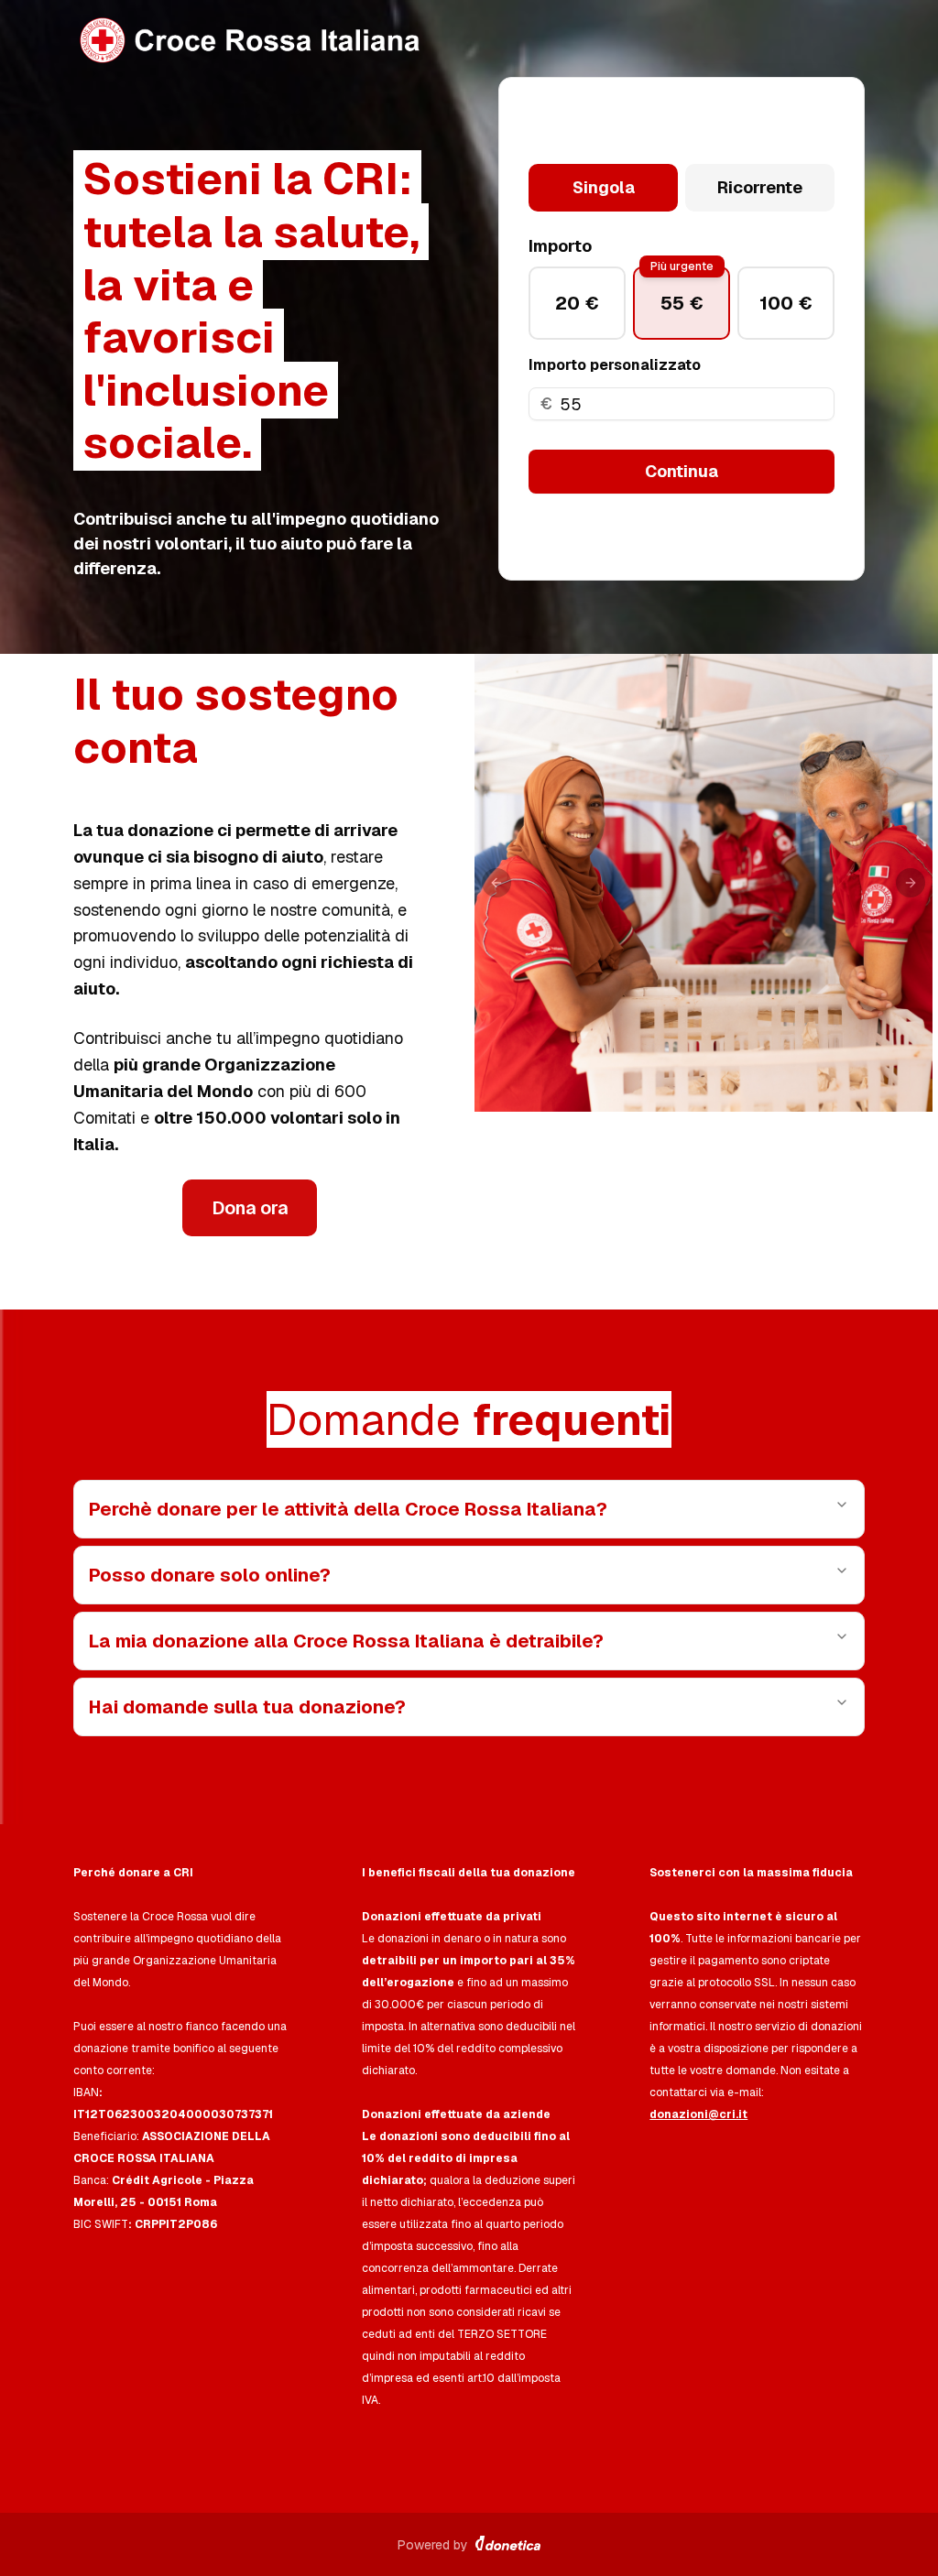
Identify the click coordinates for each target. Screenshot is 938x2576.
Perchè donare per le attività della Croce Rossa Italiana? (348, 1509)
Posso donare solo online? (210, 1575)
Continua (682, 471)
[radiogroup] (682, 188)
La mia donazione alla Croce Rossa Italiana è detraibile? (346, 1641)
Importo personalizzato (615, 365)
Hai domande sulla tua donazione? (247, 1707)
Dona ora (250, 1208)
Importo (560, 246)
